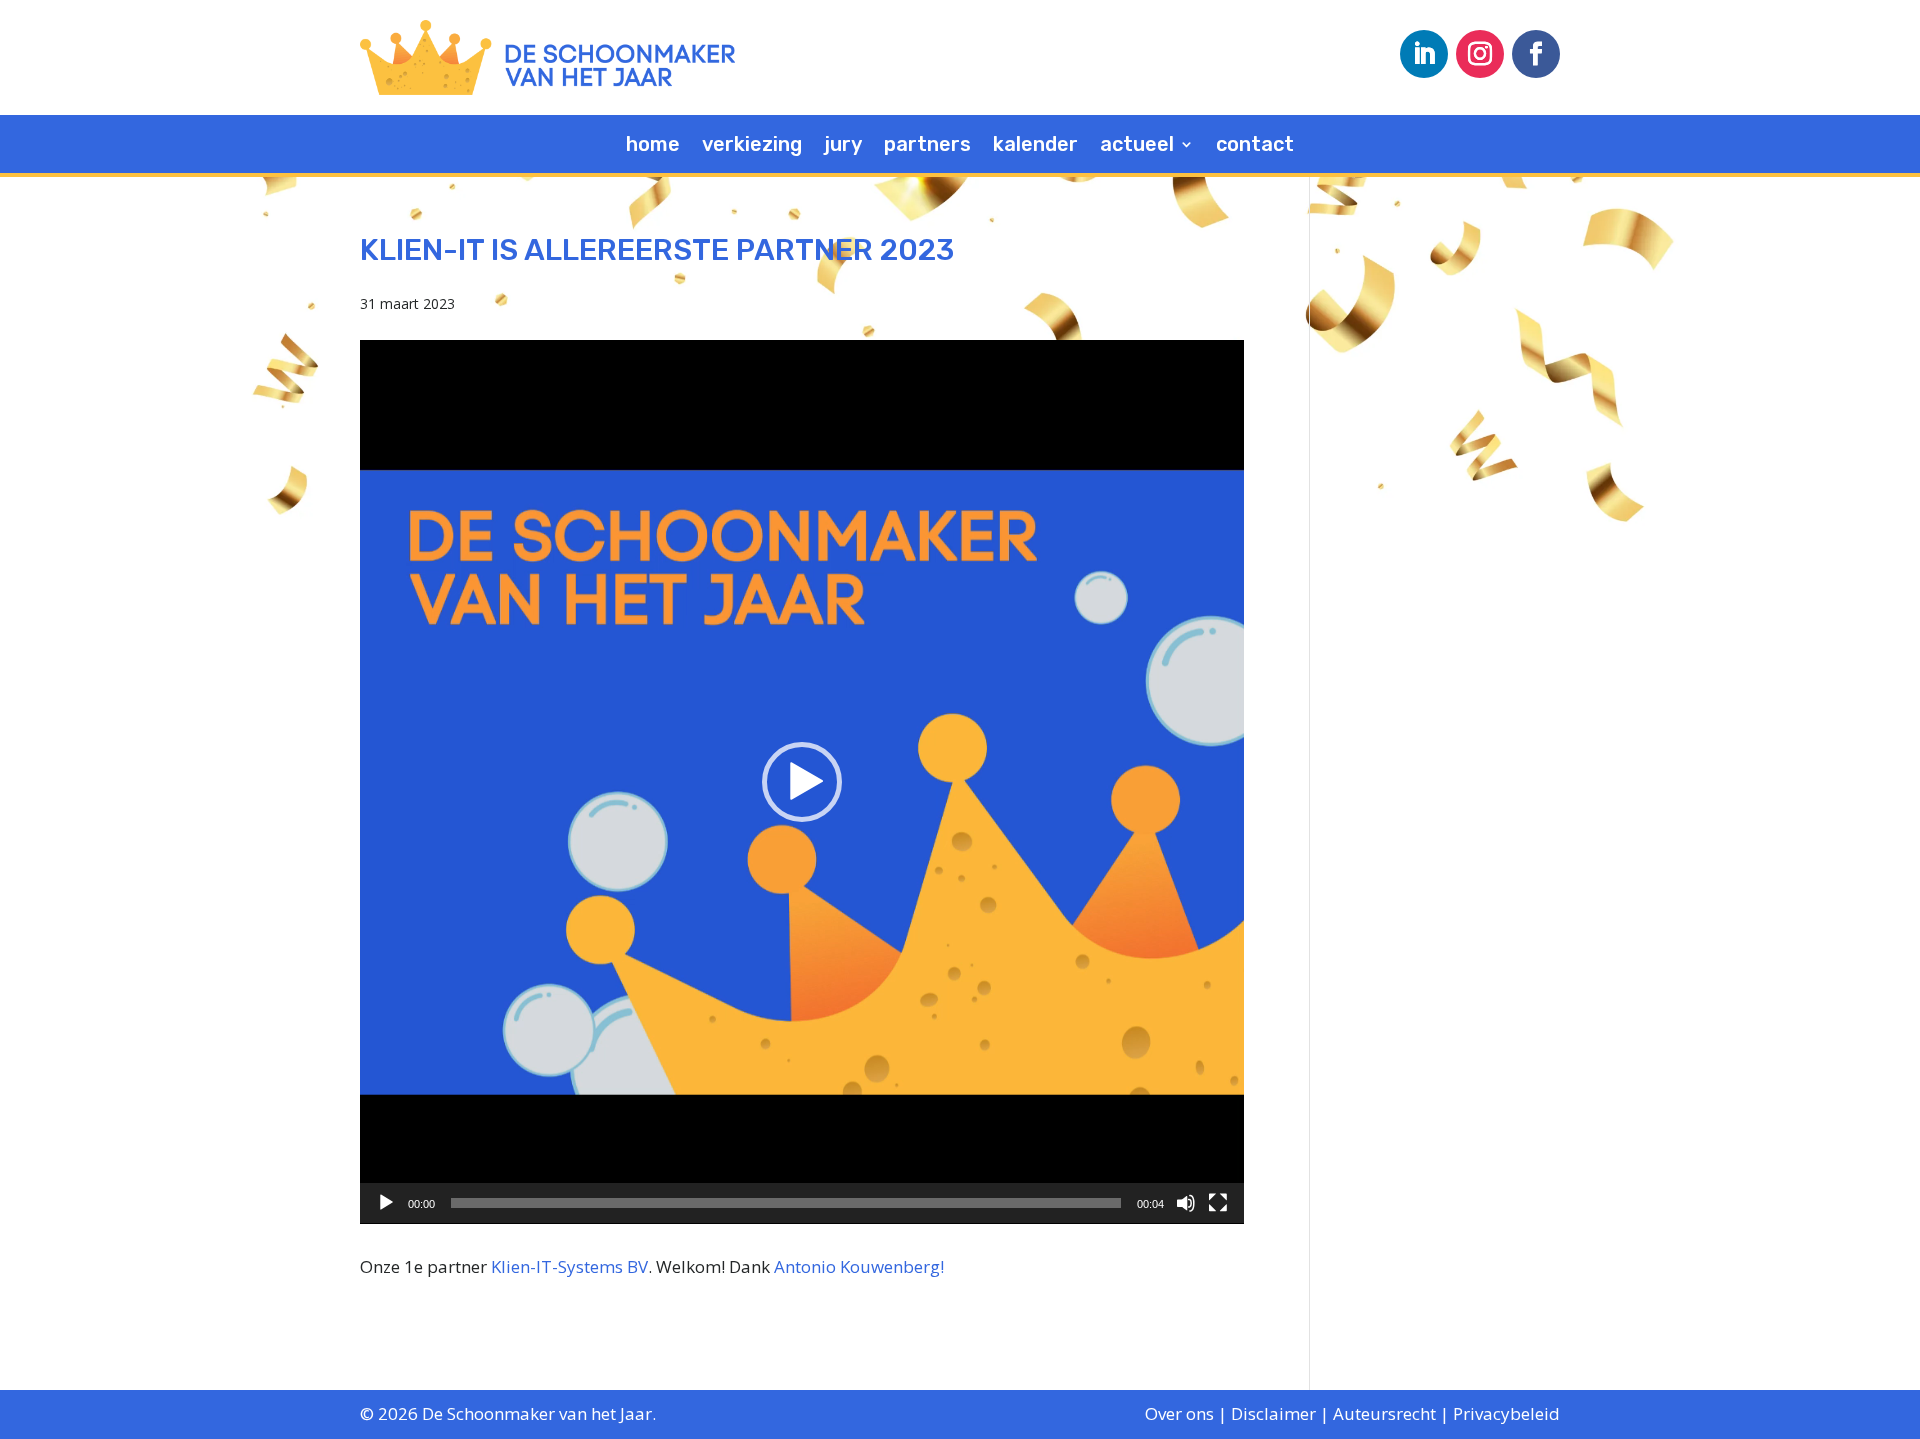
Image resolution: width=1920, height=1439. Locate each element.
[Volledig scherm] (1218, 1203)
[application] (802, 782)
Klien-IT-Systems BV (569, 1266)
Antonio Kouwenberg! (859, 1266)
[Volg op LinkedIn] (1424, 54)
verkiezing (752, 146)
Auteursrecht (1384, 1413)
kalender (1035, 146)
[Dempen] (1186, 1203)
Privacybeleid (1506, 1413)
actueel (1137, 146)
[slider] (786, 1203)
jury (843, 146)
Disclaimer (1273, 1413)
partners (927, 146)
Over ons (1179, 1413)
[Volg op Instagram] (1480, 54)
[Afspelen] (386, 1203)
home (653, 146)
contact (1255, 146)
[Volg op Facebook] (1536, 54)
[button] (802, 782)
